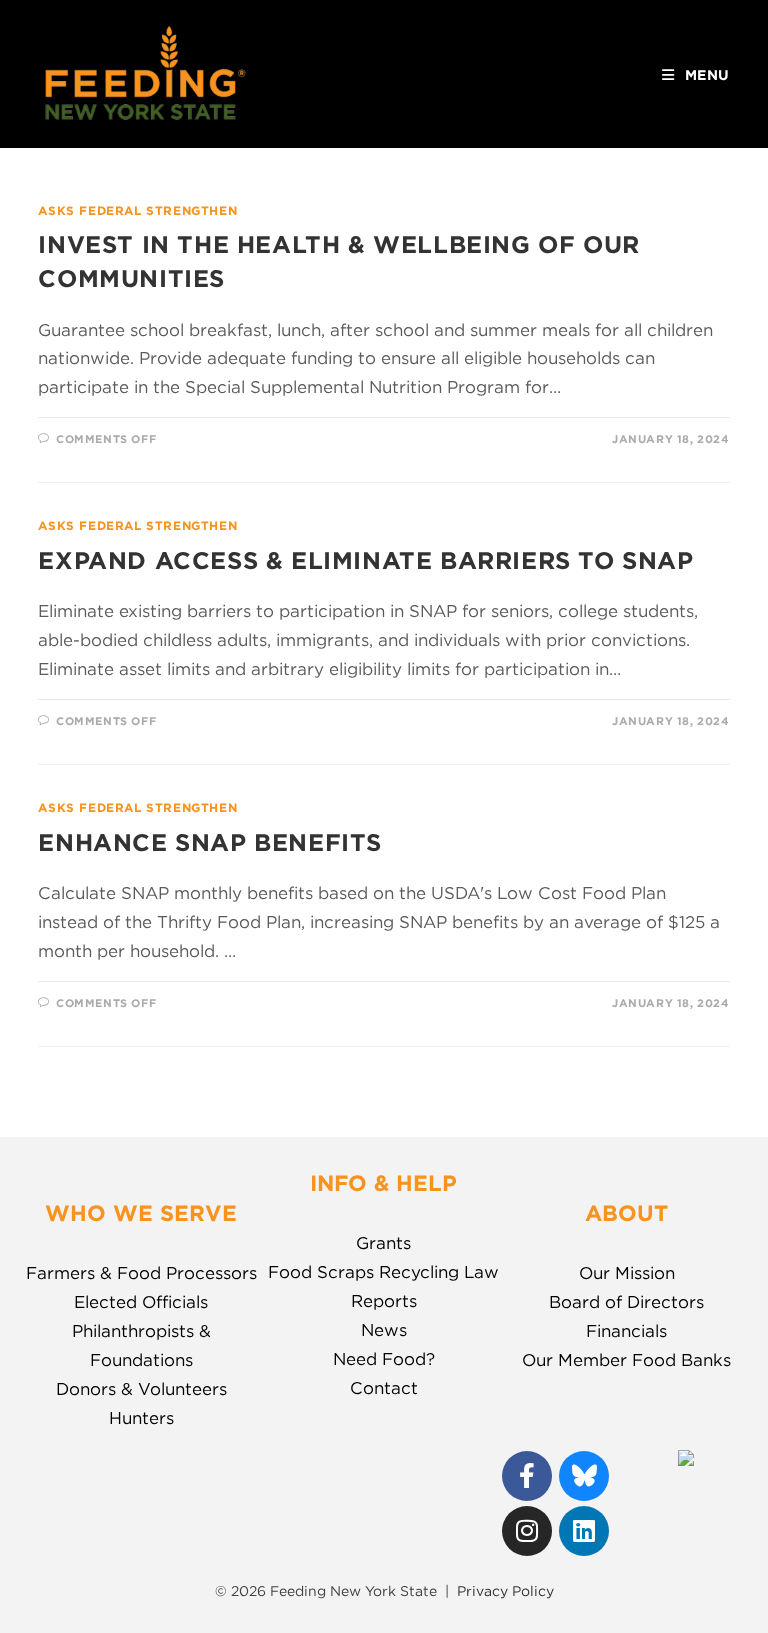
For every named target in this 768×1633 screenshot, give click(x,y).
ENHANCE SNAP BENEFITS (210, 842)
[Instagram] (527, 1531)
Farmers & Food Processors (141, 1273)
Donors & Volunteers (141, 1389)
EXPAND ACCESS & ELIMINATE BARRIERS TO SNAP (365, 560)
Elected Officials (141, 1302)
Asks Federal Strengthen (137, 210)
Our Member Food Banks (626, 1360)
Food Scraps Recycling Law (383, 1272)
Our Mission (627, 1273)
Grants (383, 1243)
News (384, 1330)
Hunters (141, 1418)
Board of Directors (626, 1302)
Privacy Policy (505, 1591)
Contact (384, 1388)
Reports (384, 1301)
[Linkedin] (584, 1531)
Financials (626, 1331)
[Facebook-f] (527, 1476)
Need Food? (384, 1359)
